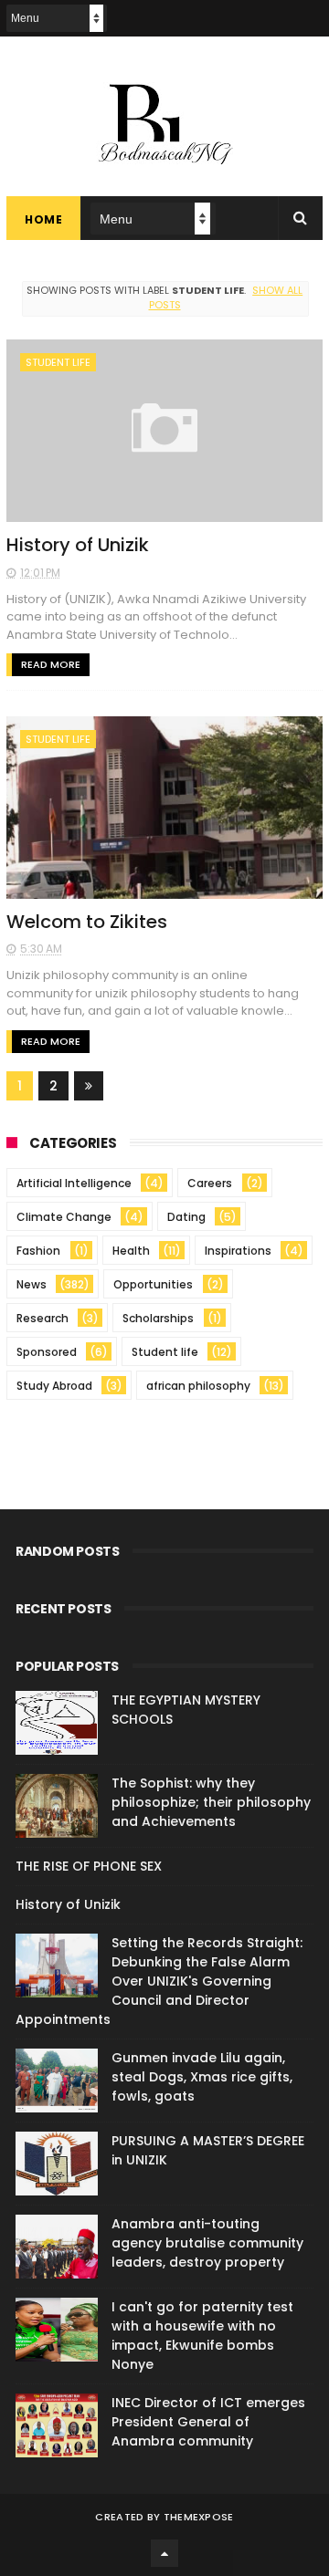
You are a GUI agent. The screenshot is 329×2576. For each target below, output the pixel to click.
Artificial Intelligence (74, 1183)
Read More (51, 664)
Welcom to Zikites (87, 922)
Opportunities (153, 1284)
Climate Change (64, 1217)
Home (43, 219)
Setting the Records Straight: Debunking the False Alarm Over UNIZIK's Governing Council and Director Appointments (159, 1981)
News (32, 1284)
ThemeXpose (199, 2517)
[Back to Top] (164, 2553)
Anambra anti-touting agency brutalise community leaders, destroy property (207, 2243)
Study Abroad (54, 1386)
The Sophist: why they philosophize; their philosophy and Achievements (211, 1802)
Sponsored (47, 1352)
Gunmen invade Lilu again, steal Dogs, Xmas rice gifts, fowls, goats (202, 2077)
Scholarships (158, 1318)
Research (42, 1318)
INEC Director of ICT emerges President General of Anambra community (208, 2422)
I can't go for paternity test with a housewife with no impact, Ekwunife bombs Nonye (202, 2336)
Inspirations (238, 1251)
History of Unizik (78, 545)
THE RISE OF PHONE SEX (89, 1866)
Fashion (38, 1251)
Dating (186, 1217)
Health (131, 1251)
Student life (58, 362)
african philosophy (198, 1386)
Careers (210, 1183)
